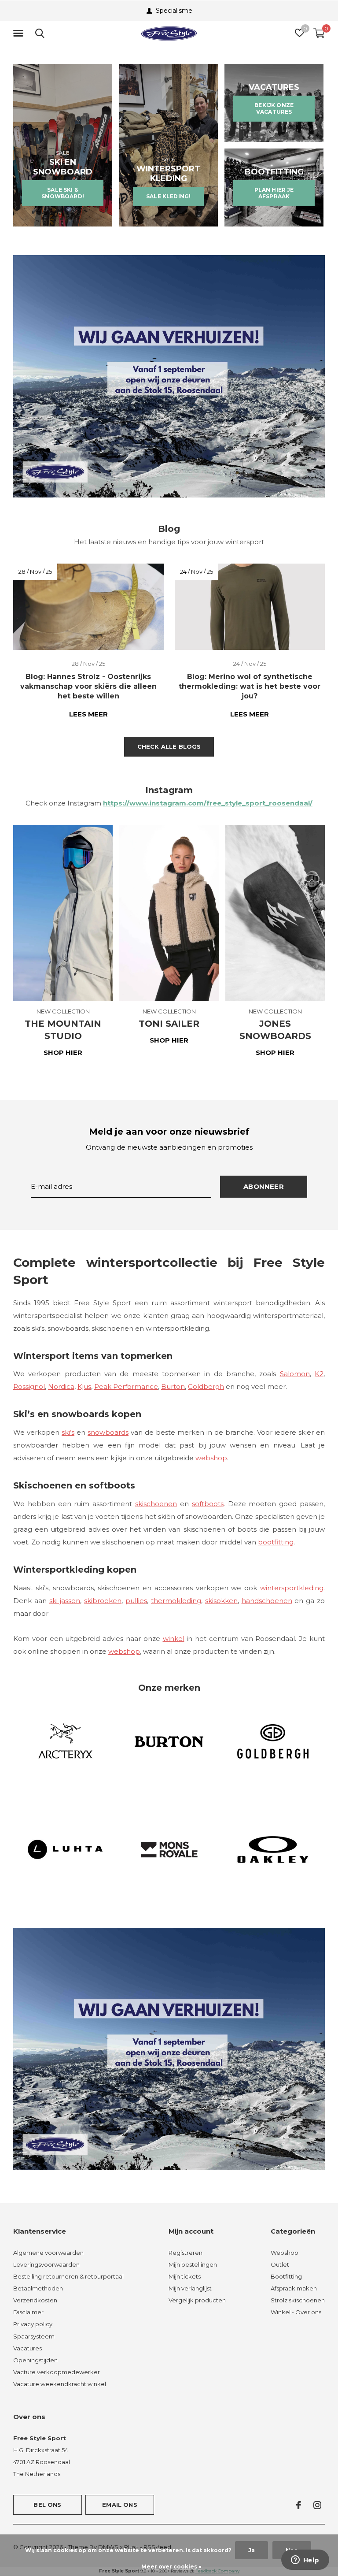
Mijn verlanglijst (190, 2288)
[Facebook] (299, 2505)
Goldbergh (206, 1386)
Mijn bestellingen (193, 2264)
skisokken (221, 1601)
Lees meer (88, 714)
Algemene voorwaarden (48, 2253)
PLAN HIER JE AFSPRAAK (274, 193)
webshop (211, 1458)
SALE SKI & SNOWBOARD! (63, 193)
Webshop (285, 2253)
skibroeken (103, 1601)
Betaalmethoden (38, 2288)
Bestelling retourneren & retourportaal (68, 2276)
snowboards (108, 1432)
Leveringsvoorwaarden (46, 2264)
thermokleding (176, 1601)
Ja (252, 2550)
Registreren (186, 2253)
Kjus (84, 1386)
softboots (208, 1504)
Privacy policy (33, 2324)
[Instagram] (317, 2505)
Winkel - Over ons (296, 2312)
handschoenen (267, 1601)
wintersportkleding (292, 1588)
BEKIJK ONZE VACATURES (274, 108)
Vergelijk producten (197, 2300)
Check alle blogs (169, 746)
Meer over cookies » (171, 2567)
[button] (20, 33)
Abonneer (264, 1186)
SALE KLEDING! (168, 196)
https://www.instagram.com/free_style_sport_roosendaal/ (208, 803)
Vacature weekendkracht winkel (60, 2384)
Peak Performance (126, 1386)
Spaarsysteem (34, 2336)
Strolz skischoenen (298, 2300)
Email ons (120, 2505)
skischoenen (156, 1504)
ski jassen (65, 1601)
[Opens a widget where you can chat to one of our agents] (305, 2561)
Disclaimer (28, 2312)
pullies (136, 1601)
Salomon (295, 1374)
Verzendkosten (35, 2300)
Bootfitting (286, 2276)
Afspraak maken (294, 2288)
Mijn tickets (185, 2276)
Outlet (280, 2264)
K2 (319, 1374)
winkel (174, 1639)
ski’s (68, 1432)
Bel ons (47, 2505)
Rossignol (29, 1386)
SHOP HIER (63, 1052)
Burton (173, 1386)
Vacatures (28, 2348)
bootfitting (276, 1542)
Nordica (61, 1386)
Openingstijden (35, 2360)
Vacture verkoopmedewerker (57, 2372)
